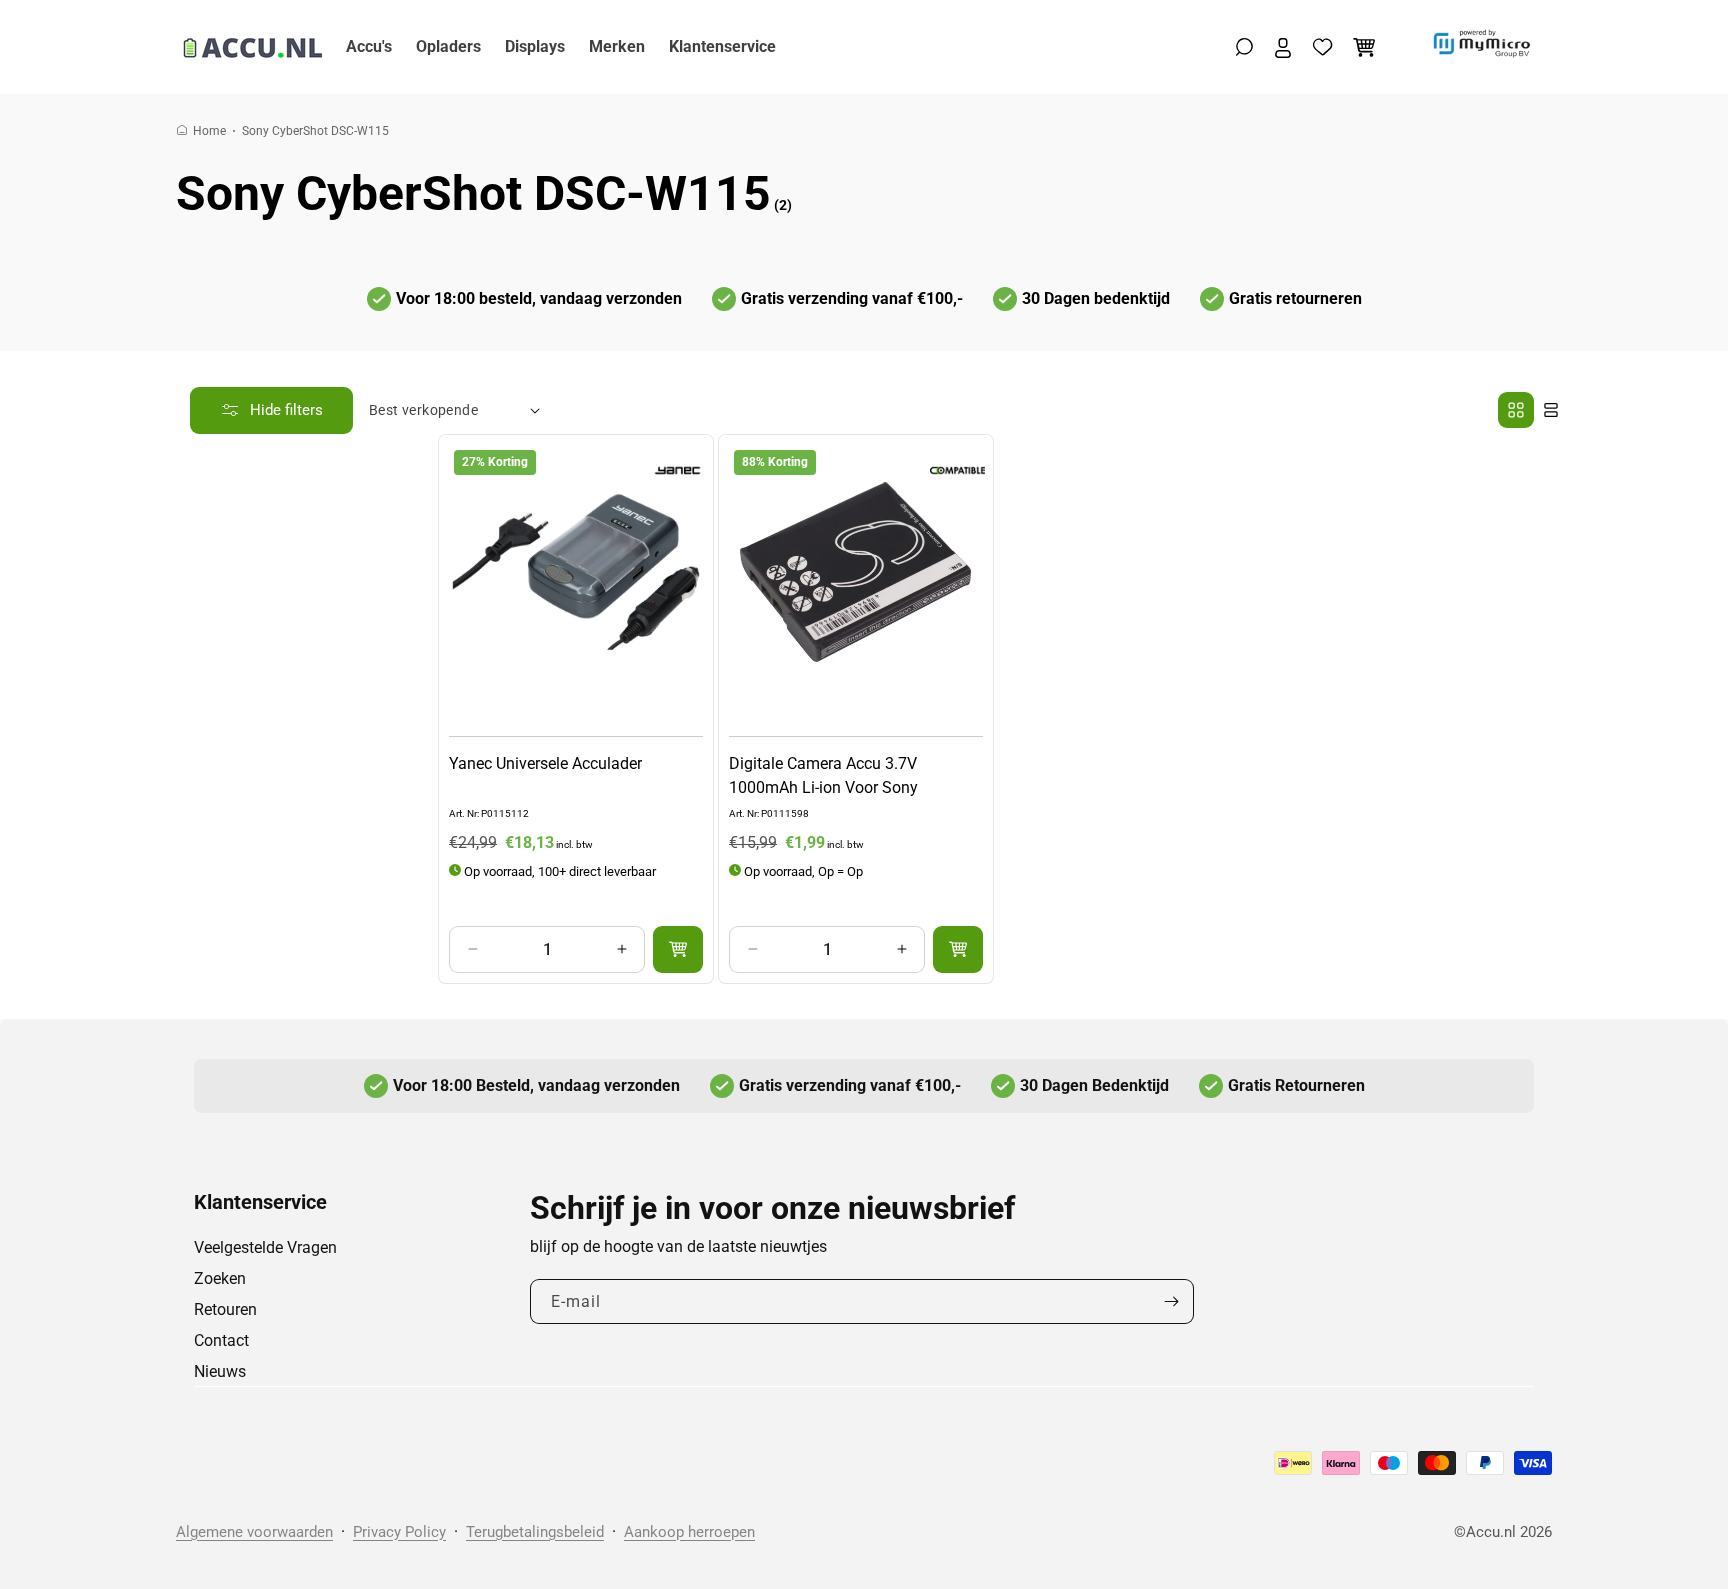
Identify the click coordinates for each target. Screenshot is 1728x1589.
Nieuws (220, 1371)
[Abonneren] (1171, 1301)
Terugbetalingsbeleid (535, 1532)
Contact (221, 1340)
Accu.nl (1491, 1532)
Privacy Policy (399, 1532)
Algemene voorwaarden (254, 1532)
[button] (1244, 47)
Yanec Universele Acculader (545, 762)
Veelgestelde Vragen (265, 1247)
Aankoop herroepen (689, 1532)
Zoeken (220, 1278)
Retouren (225, 1309)
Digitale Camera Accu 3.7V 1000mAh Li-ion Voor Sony (823, 774)
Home (209, 131)
